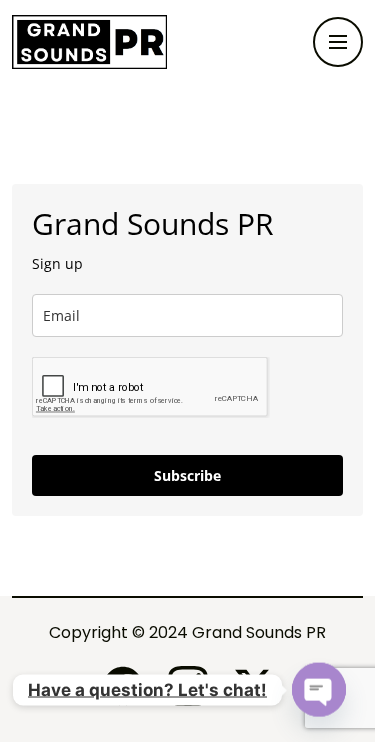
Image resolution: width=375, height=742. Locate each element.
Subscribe (187, 475)
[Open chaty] (319, 690)
